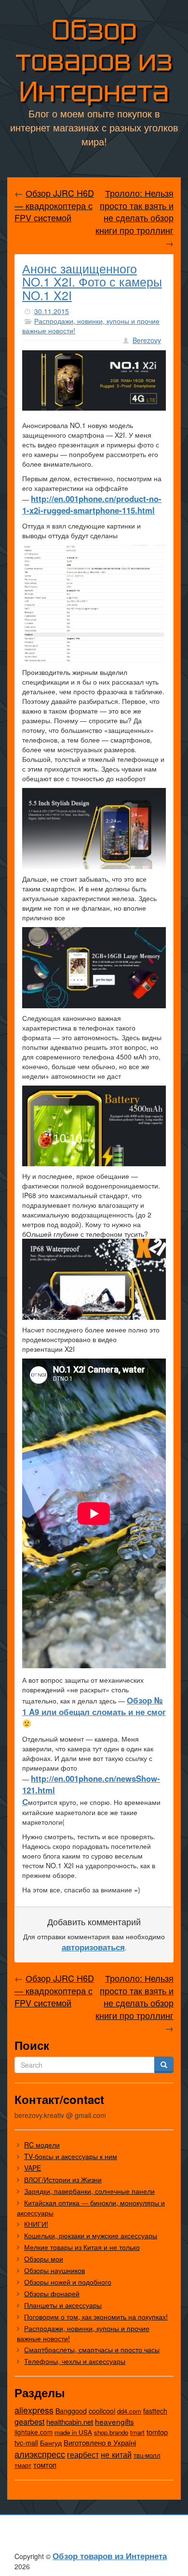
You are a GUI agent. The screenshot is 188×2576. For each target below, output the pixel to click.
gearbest (29, 2422)
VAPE (33, 2168)
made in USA (73, 2432)
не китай (116, 2454)
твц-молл (147, 2455)
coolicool (102, 2411)
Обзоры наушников (54, 2270)
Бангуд (51, 2443)
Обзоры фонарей (52, 2293)
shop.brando (111, 2432)
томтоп (45, 2465)
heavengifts (114, 2421)
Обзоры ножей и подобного (68, 2282)
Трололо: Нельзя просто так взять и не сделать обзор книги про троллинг (134, 211)
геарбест (83, 2454)
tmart (137, 2432)
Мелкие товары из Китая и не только (82, 2247)
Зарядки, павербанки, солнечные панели (89, 2191)
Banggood (71, 2411)
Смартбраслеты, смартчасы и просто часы (92, 2349)
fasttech (155, 2411)
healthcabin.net (70, 2422)
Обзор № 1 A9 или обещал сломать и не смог (94, 1706)
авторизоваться (93, 1947)
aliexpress (34, 2410)
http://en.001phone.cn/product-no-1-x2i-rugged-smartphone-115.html (92, 504)
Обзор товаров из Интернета (94, 61)
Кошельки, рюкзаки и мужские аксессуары (91, 2235)
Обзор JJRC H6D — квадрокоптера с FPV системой (54, 205)
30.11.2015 (52, 311)
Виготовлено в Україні (100, 2442)
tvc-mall (26, 2443)
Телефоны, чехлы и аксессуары (75, 2361)
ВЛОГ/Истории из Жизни (63, 2179)
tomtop (157, 2432)
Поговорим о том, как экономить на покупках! (96, 2317)
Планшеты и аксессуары (63, 2305)
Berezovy (147, 340)
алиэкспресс (40, 2454)
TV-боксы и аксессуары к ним (71, 2156)
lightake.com (34, 2432)
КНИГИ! (36, 2224)
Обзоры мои (44, 2259)
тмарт (23, 2465)
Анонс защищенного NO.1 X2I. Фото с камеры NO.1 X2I (92, 281)
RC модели (42, 2145)
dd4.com (129, 2411)
